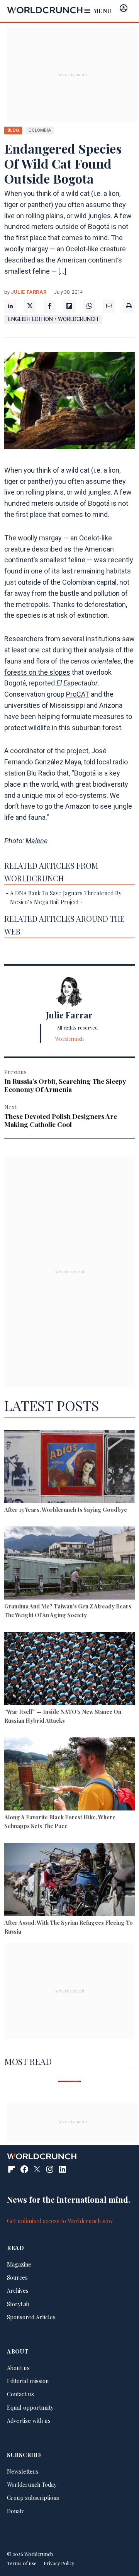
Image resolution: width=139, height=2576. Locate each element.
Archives (18, 2290)
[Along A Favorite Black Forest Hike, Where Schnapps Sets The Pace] (69, 1775)
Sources (17, 2277)
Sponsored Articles (31, 2317)
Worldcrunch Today (32, 2484)
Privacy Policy (59, 2563)
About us (18, 2368)
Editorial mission (28, 2381)
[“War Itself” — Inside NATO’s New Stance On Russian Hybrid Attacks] (69, 1670)
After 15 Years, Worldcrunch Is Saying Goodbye (66, 1509)
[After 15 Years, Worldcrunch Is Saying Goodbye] (69, 1468)
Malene (36, 841)
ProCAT (78, 694)
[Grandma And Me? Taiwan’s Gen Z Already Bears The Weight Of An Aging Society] (69, 1564)
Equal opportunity (30, 2407)
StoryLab (18, 2304)
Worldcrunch (69, 1039)
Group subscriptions (33, 2497)
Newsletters (23, 2471)
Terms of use (22, 2563)
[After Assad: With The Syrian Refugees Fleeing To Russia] (69, 1881)
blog (13, 130)
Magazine (19, 2264)
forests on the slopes (37, 672)
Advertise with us (29, 2421)
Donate (16, 2511)
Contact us (20, 2394)
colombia (40, 130)
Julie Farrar (29, 292)
